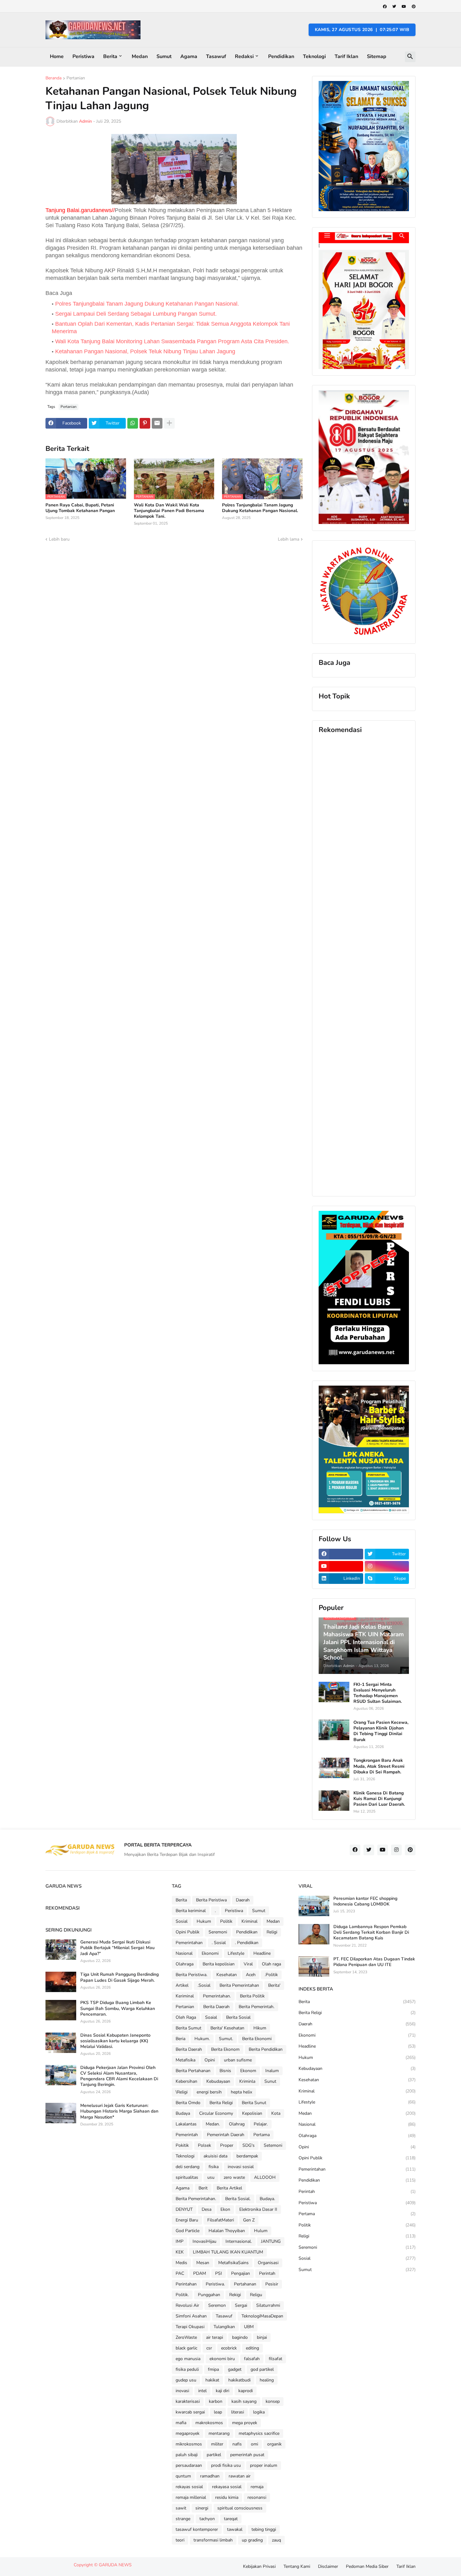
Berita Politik (252, 1996)
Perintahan (186, 2284)
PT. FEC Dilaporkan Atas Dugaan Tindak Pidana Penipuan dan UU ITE (374, 1962)
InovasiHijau (204, 2241)
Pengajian (241, 2273)
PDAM (200, 2273)
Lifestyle (236, 1953)
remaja (257, 2487)
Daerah (243, 1900)
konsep (273, 2401)
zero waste (234, 2177)
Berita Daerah (216, 2007)
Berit (203, 2188)
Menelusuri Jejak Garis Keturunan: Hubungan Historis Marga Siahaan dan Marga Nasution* (119, 2111)
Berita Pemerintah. (257, 2007)
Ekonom (248, 2071)
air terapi (215, 2337)
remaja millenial (191, 2497)
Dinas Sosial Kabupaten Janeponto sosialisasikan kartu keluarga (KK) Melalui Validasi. (115, 2041)
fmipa (213, 2369)
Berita (110, 56)
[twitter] (394, 7)
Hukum (204, 1921)
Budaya (183, 2113)
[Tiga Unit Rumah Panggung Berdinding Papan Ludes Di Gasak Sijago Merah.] (61, 1982)
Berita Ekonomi (257, 2039)
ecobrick (229, 2348)
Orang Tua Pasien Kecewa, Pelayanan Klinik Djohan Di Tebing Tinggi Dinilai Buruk (381, 1731)
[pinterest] (414, 7)
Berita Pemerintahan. (196, 2199)
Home (57, 56)
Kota (276, 2113)
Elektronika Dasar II (258, 2209)
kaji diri (223, 2391)
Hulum (261, 2231)
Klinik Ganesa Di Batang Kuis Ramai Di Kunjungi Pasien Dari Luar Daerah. (379, 1799)
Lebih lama (289, 539)
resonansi (257, 2497)
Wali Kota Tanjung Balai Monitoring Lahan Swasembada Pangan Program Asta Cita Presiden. (172, 341)
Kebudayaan (218, 2081)
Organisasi (268, 2263)
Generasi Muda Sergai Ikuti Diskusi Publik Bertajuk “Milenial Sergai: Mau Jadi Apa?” (117, 1948)
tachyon (207, 2519)
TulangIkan (224, 2327)
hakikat (212, 2380)
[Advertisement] (364, 965)
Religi (272, 1932)
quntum (183, 2476)
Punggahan (209, 2295)
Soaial (211, 2017)
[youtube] (404, 7)
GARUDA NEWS (115, 2565)
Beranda (53, 78)
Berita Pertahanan (193, 2071)
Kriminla (247, 2081)
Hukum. (202, 2039)
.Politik (271, 1975)
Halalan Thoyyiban (227, 2231)
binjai (262, 2337)
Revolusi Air (187, 2305)
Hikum (260, 2028)
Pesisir (272, 2284)
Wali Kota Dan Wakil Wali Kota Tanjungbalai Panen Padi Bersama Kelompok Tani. (169, 511)
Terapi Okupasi (190, 2327)
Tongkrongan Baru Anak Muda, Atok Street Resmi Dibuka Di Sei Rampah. (379, 1766)
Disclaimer (328, 2566)
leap (218, 2412)
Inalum (272, 2071)
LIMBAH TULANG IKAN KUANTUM (228, 2252)
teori (180, 2540)
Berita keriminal (191, 1911)
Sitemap (377, 56)
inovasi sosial (241, 2167)
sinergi (202, 2508)
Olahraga (185, 1964)
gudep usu (186, 2380)
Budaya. (267, 2199)
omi (254, 2444)
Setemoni (273, 2145)
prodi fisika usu (226, 2465)
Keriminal (185, 1996)
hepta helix (241, 2092)
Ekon (225, 2209)
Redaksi (244, 56)
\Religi (182, 2092)
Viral (248, 1964)
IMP (180, 2241)
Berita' (274, 1985)
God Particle (188, 2231)
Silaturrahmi (268, 2305)
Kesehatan (227, 1975)
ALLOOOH (265, 2177)
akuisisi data (215, 2156)
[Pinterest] (145, 423)
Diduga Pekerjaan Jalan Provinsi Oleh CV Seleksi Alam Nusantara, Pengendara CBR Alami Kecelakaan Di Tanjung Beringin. (119, 2076)
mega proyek (245, 2423)
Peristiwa (83, 56)
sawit (181, 2508)
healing (267, 2380)
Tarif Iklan (346, 56)
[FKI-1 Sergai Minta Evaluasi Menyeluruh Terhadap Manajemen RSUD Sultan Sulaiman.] (334, 1692)
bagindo (240, 2337)
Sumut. (226, 2039)
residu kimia (227, 2497)
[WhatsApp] (133, 423)
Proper (227, 2145)
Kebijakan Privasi (259, 2566)
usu (211, 2177)
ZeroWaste (186, 2337)
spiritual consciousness (240, 2508)
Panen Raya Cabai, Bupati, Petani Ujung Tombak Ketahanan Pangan (80, 508)
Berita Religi (221, 2103)
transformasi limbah (213, 2540)
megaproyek (188, 2433)
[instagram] (387, 1566)
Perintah (267, 2273)
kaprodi (246, 2391)
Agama (189, 56)
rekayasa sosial (227, 2487)
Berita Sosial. (238, 2199)
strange (183, 2519)
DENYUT (184, 2209)
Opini (210, 2060)
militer (217, 2444)
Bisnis (225, 2071)
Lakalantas (186, 2124)
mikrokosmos (189, 2444)
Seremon (217, 2305)
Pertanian (76, 78)
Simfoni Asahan (191, 2316)
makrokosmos (209, 2423)
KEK (180, 2252)
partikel (214, 2455)
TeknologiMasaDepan (262, 2316)
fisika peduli (187, 2369)
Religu (256, 2295)
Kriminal (249, 1921)
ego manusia (188, 2359)
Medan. (213, 2124)
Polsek (204, 2145)
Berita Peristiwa (211, 1900)
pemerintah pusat (247, 2455)
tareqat (231, 2519)
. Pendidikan (247, 1943)
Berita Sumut (188, 2028)
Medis (181, 2263)
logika (259, 2412)
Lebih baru (59, 539)
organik (274, 2444)
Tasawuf (216, 56)
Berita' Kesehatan (227, 2028)
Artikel (182, 1985)
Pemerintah (187, 2135)
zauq (276, 2540)
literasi (238, 2412)
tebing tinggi (264, 2529)
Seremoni (218, 1932)
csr (209, 2348)
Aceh (251, 1975)
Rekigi (235, 2295)
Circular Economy (216, 2113)
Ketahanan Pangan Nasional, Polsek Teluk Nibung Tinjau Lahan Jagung (145, 351)
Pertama (262, 2135)
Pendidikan (281, 56)
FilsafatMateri (221, 2220)
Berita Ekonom (225, 2049)
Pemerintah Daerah (226, 2135)
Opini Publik (188, 1932)
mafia (181, 2423)
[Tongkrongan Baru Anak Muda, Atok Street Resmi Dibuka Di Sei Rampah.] (334, 1768)
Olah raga (271, 1964)
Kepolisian (252, 2113)
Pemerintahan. (217, 1996)
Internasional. (239, 2241)
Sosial (182, 1921)
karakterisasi (188, 2401)
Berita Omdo (188, 2103)
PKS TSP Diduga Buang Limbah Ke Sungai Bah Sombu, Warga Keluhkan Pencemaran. (118, 2008)
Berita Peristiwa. (191, 1975)
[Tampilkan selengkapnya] (169, 423)
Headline (262, 1953)
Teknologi (314, 56)
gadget (235, 2369)
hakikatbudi (239, 2380)
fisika (214, 2167)
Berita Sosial (238, 2017)
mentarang (219, 2433)
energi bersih (209, 2092)
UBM (249, 2327)
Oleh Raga (186, 2017)
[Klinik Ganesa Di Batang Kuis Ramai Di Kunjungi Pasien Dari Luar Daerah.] (334, 1801)
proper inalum (264, 2465)
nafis (237, 2444)
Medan (140, 56)
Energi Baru (187, 2220)
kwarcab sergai (190, 2412)
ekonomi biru (222, 2359)
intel (202, 2391)
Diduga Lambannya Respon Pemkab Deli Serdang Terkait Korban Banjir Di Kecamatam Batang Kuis (371, 1932)
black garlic (186, 2348)
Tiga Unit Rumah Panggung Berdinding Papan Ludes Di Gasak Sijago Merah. (119, 1977)
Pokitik (182, 2145)
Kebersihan (186, 2081)
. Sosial (219, 1943)
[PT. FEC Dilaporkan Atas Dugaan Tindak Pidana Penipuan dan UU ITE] (314, 1967)
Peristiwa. (215, 2284)
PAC (180, 2273)
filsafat (276, 2359)
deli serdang (188, 2167)
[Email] (157, 423)
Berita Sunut (254, 2103)
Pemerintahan (189, 1943)
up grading (252, 2540)
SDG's (249, 2145)
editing (252, 2348)
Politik (226, 1921)
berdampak (247, 2156)
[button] (410, 57)
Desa (207, 2209)
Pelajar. (261, 2124)
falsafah (252, 2359)
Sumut (164, 56)
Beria (180, 2039)
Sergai (241, 2305)
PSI (219, 2273)
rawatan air (240, 2476)
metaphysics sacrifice (259, 2433)
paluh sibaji (187, 2455)
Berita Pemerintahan (239, 1985)
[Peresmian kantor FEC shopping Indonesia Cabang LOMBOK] (314, 1906)
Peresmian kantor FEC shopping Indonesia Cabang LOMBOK (365, 1901)
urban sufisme (238, 2060)
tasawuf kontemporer (197, 2529)
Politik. (182, 2295)
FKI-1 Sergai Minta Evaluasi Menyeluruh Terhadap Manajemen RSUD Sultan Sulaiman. (378, 1693)
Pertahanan (245, 2284)
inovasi (182, 2391)
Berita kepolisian (219, 1964)
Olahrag (237, 2124)
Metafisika (185, 2060)
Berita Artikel (229, 2188)
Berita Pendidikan (266, 2049)
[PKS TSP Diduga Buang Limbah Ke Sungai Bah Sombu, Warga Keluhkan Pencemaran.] (61, 2010)
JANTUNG (271, 2241)
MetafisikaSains (233, 2263)
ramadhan (210, 2476)
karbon (216, 2401)
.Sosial (204, 1985)
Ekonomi (210, 1953)
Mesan (203, 2263)
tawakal (235, 2529)
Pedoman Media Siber (367, 2566)
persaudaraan (189, 2465)
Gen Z (249, 2220)
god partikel (262, 2369)
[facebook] (385, 7)
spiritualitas (187, 2177)
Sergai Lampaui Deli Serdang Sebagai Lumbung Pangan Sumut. (136, 314)
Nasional (184, 1953)
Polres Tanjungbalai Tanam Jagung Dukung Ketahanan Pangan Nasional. (147, 304)
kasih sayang (244, 2401)
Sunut (270, 2081)
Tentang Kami (297, 2566)
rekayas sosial (189, 2487)
